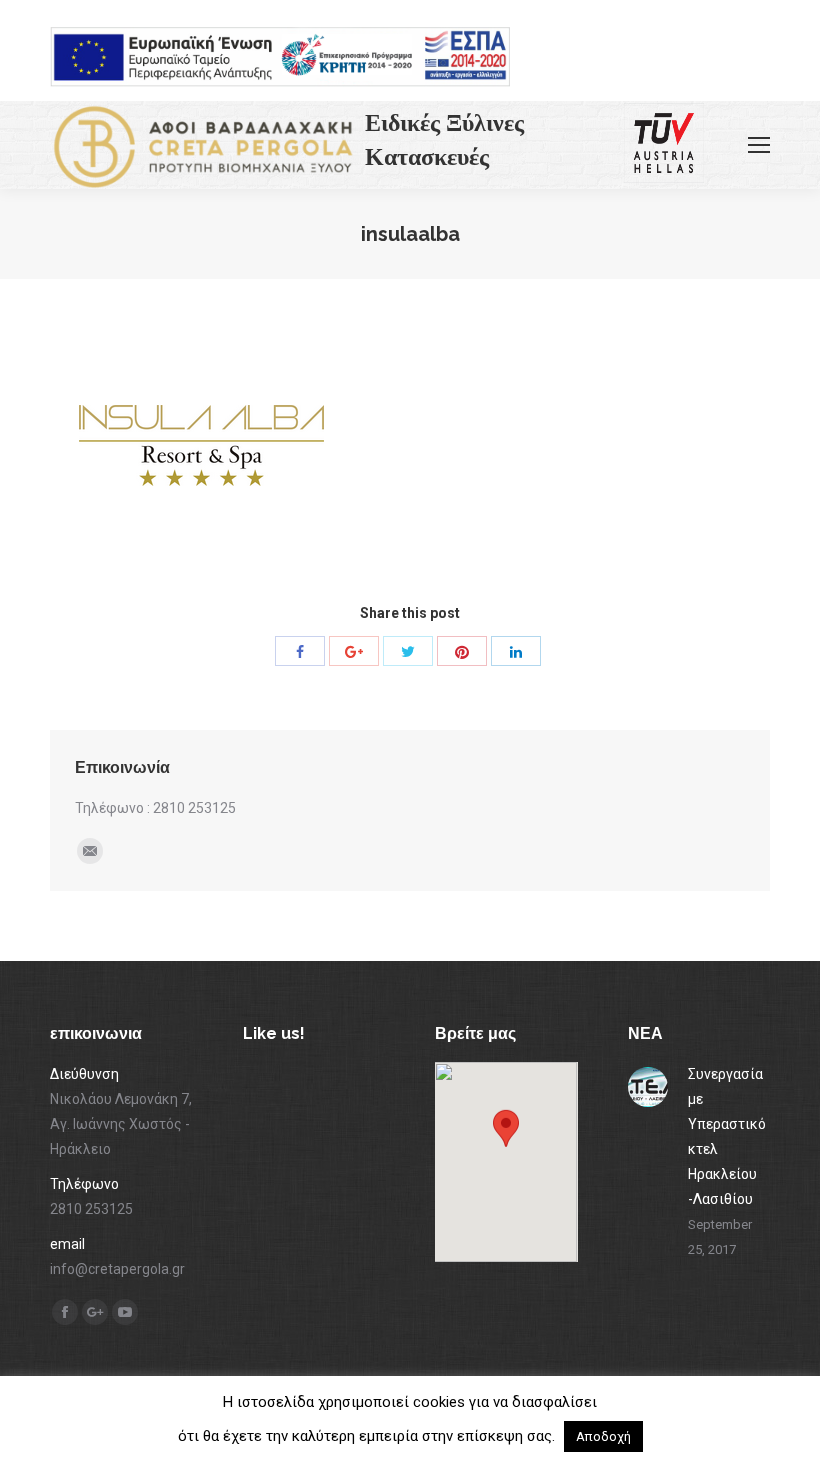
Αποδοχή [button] (603, 1436)
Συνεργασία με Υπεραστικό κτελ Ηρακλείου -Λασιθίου (727, 1136)
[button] (506, 1143)
